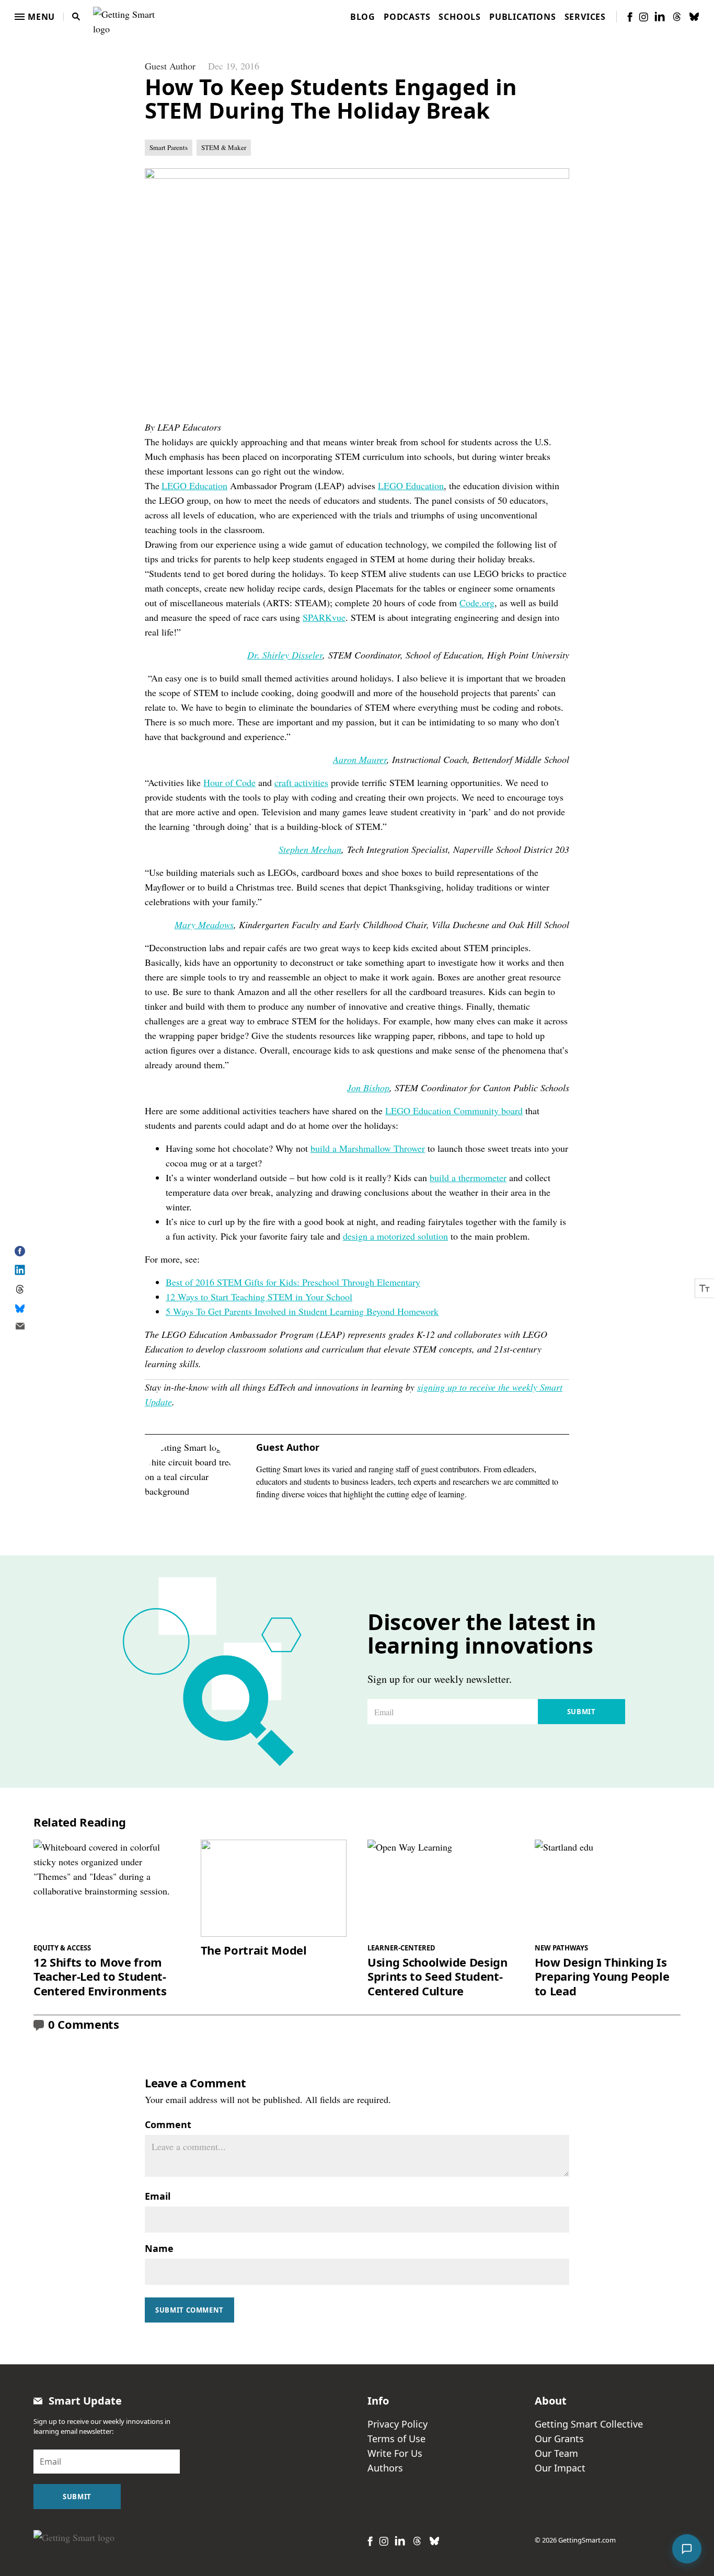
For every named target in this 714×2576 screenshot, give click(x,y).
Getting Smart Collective (589, 2424)
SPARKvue (324, 617)
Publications (523, 17)
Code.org (477, 603)
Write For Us (395, 2453)
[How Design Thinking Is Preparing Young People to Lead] (608, 1888)
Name (159, 2248)
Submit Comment (189, 2310)
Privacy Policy (398, 2424)
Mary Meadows (204, 925)
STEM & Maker (224, 147)
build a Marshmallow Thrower (368, 1148)
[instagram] (643, 17)
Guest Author (170, 66)
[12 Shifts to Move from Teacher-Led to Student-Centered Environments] (107, 1888)
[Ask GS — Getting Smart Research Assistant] (687, 2549)
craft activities (301, 782)
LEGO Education (194, 486)
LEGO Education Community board (454, 1111)
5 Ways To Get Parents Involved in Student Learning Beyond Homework (302, 1311)
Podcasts (407, 17)
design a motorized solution (395, 1236)
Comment (168, 2124)
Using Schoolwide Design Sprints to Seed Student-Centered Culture (437, 1977)
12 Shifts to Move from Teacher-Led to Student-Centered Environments (100, 1977)
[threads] (677, 17)
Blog (363, 17)
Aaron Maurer (360, 759)
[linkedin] (660, 16)
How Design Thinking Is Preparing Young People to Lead (602, 1977)
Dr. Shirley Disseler (285, 655)
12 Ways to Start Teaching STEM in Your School (259, 1297)
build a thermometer (468, 1177)
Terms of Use (396, 2439)
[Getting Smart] (126, 15)
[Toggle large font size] (705, 1288)
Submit (581, 1712)
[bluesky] (694, 17)
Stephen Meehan (310, 849)
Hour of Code (229, 782)
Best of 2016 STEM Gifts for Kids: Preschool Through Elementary (293, 1282)
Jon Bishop (368, 1088)
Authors (385, 2468)
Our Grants (559, 2439)
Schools (460, 17)
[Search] (76, 17)
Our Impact (560, 2468)
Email (158, 2196)
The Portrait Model (254, 1950)
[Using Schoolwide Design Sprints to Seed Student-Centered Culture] (441, 1888)
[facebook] (630, 17)
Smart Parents (169, 147)
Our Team (556, 2453)
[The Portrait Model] (274, 1888)
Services (585, 17)
